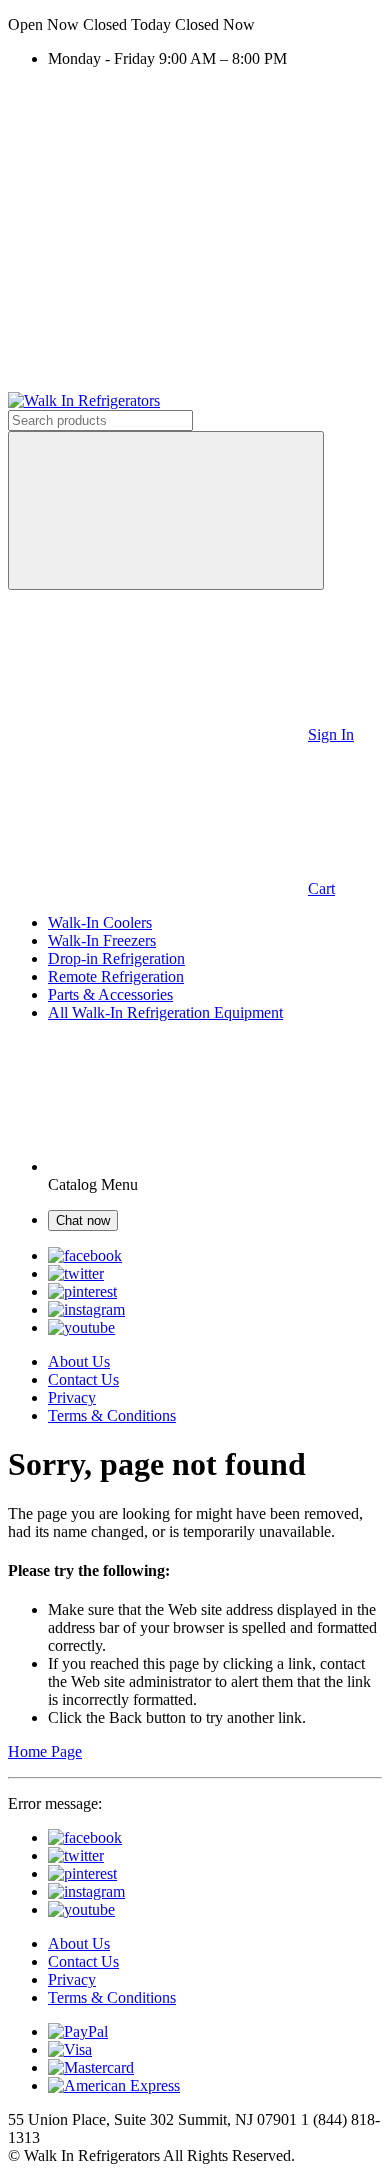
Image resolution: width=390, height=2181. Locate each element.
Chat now (83, 1220)
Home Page (45, 1751)
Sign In (331, 734)
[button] (195, 25)
